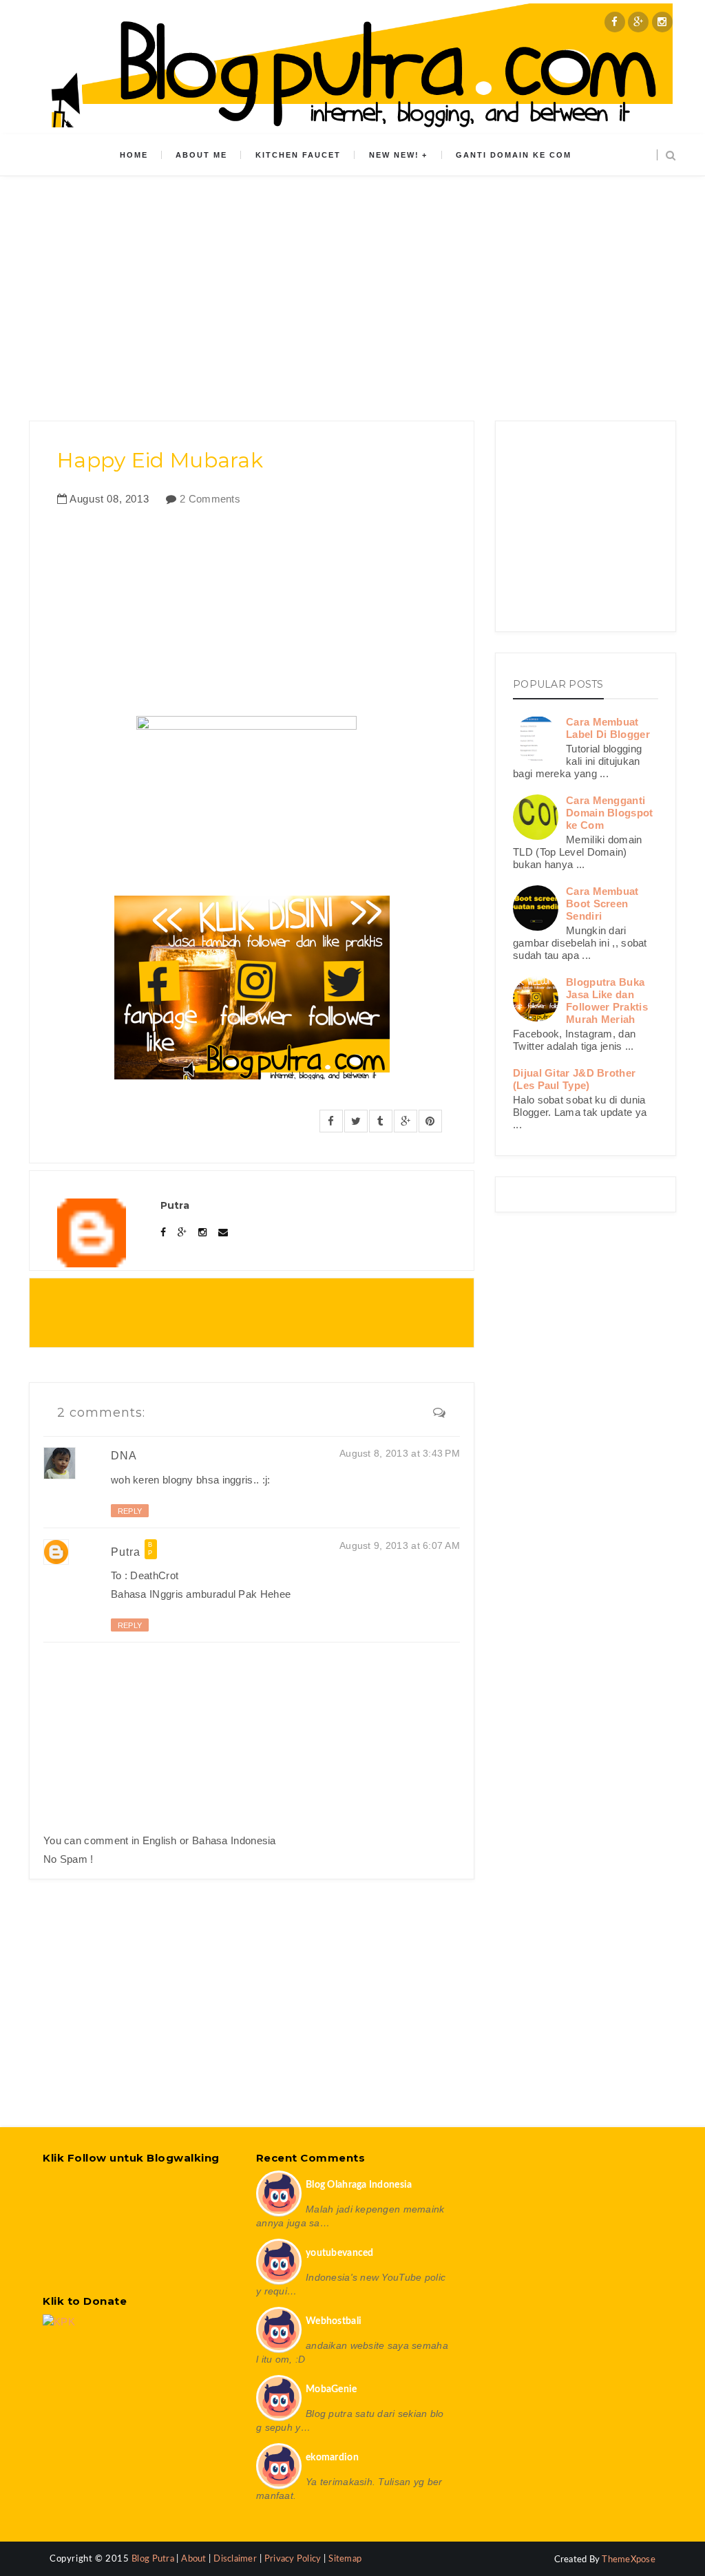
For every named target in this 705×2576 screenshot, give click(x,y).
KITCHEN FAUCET (298, 155)
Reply (130, 1511)
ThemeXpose (629, 2560)
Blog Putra (154, 2559)
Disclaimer (235, 2559)
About (193, 2559)
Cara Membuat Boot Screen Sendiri (602, 904)
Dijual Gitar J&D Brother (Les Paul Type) (574, 1079)
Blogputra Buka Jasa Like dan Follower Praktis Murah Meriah (607, 1001)
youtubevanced (340, 2253)
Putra (126, 1551)
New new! (394, 155)
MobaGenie (332, 2389)
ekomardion (332, 2458)
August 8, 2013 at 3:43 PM (400, 1453)
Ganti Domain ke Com (514, 155)
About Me (201, 155)
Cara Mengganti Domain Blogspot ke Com (610, 813)
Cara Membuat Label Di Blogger (608, 728)
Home (134, 155)
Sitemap (345, 2559)
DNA (124, 1456)
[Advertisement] (352, 290)
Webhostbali (334, 2321)
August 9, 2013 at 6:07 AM (400, 1545)
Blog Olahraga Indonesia (359, 2185)
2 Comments (210, 499)
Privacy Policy (293, 2559)
